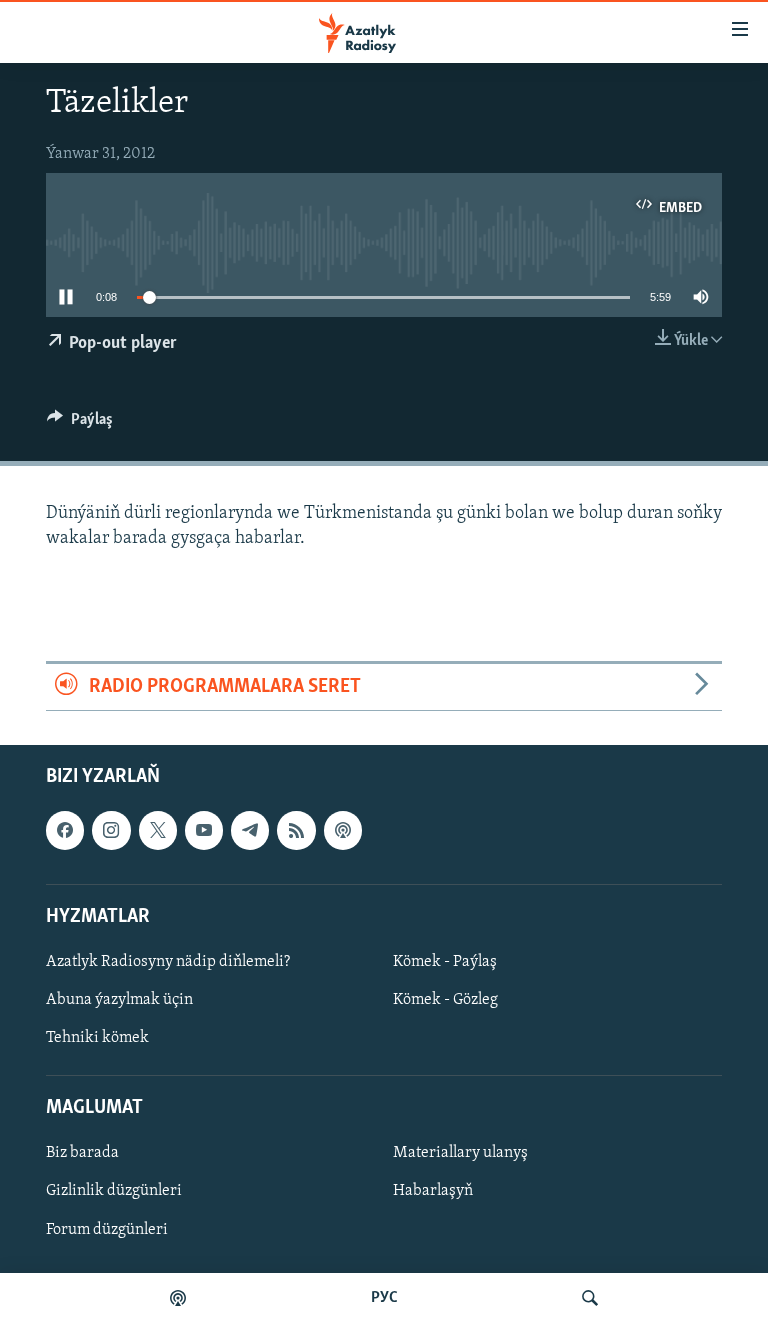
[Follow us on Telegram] (250, 830)
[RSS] (296, 830)
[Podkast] (178, 1298)
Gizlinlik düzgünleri (114, 1191)
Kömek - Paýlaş (445, 962)
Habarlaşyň (433, 1191)
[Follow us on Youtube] (204, 830)
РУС (384, 1298)
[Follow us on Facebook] (65, 830)
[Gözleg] (590, 1298)
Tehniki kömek (97, 1038)
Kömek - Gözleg (445, 1000)
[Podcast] (343, 830)
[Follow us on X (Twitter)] (158, 830)
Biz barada (82, 1153)
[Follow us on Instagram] (111, 830)
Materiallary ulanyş (460, 1153)
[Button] (80, 424)
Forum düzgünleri (107, 1230)
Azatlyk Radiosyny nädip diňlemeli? (168, 962)
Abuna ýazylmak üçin (119, 1000)
